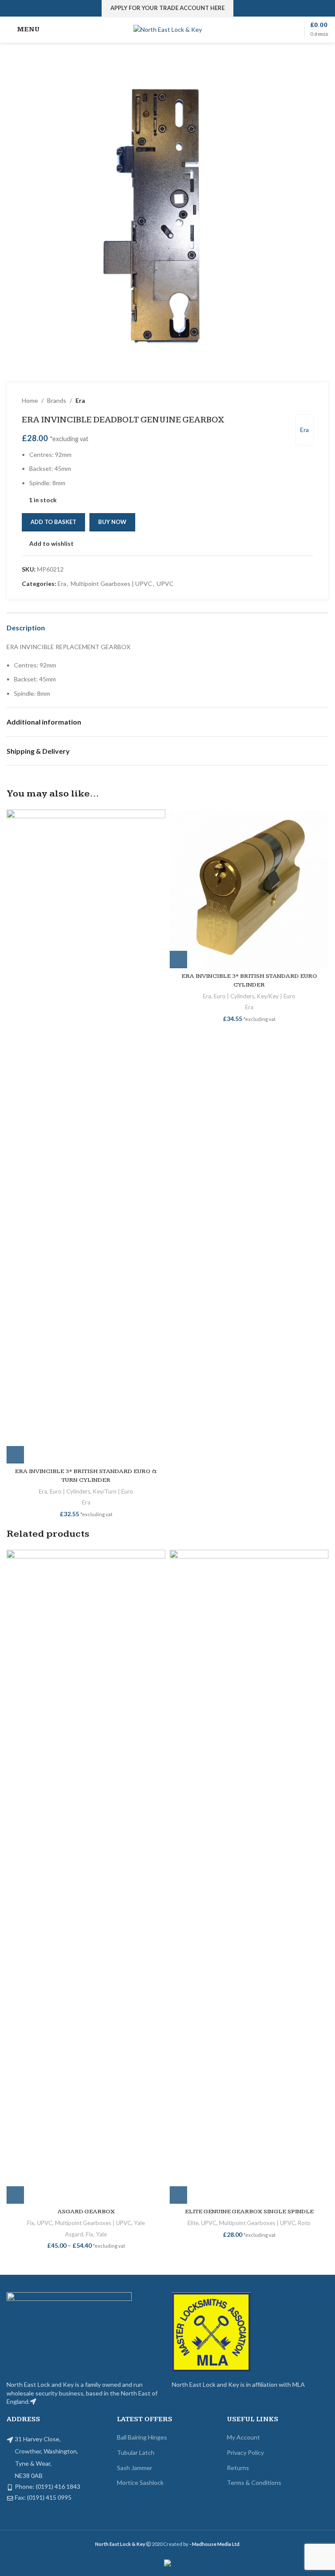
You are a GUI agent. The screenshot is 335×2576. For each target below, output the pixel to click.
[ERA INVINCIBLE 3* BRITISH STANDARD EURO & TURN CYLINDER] (86, 1137)
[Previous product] (287, 401)
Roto (304, 2223)
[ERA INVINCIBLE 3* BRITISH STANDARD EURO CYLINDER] (249, 889)
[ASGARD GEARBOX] (86, 1877)
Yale (139, 2223)
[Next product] (308, 401)
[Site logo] (168, 29)
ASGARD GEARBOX (86, 2212)
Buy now (112, 522)
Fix (31, 2223)
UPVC (165, 584)
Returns (238, 2468)
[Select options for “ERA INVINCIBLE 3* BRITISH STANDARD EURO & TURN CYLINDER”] (15, 1455)
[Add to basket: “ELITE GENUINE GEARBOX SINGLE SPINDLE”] (178, 2195)
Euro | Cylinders (70, 1491)
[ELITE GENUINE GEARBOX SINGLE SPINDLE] (249, 1877)
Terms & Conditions (254, 2482)
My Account (243, 2437)
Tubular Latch (136, 2452)
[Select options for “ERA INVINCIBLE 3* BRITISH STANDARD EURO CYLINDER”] (178, 960)
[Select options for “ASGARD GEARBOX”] (15, 2195)
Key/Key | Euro (276, 996)
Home (30, 400)
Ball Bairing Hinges (142, 2437)
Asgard (74, 2234)
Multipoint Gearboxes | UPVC (111, 584)
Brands (57, 400)
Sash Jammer (135, 2468)
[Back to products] (297, 401)
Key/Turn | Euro (113, 1491)
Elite (193, 2223)
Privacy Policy (245, 2452)
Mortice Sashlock (140, 2482)
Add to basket (53, 522)
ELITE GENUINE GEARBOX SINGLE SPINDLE (249, 2212)
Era (80, 400)
